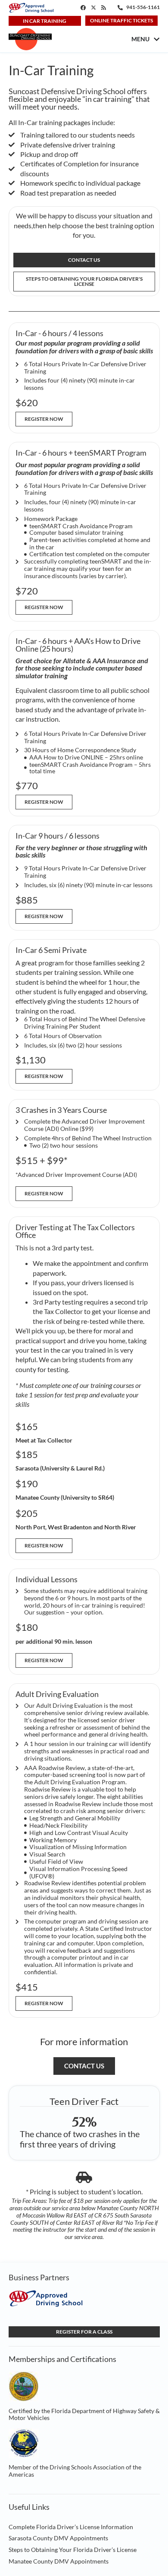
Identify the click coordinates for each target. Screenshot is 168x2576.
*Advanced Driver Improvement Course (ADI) (76, 1175)
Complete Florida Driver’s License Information (71, 2527)
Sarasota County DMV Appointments (58, 2538)
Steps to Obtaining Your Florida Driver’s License (73, 2550)
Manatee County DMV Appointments (59, 2561)
